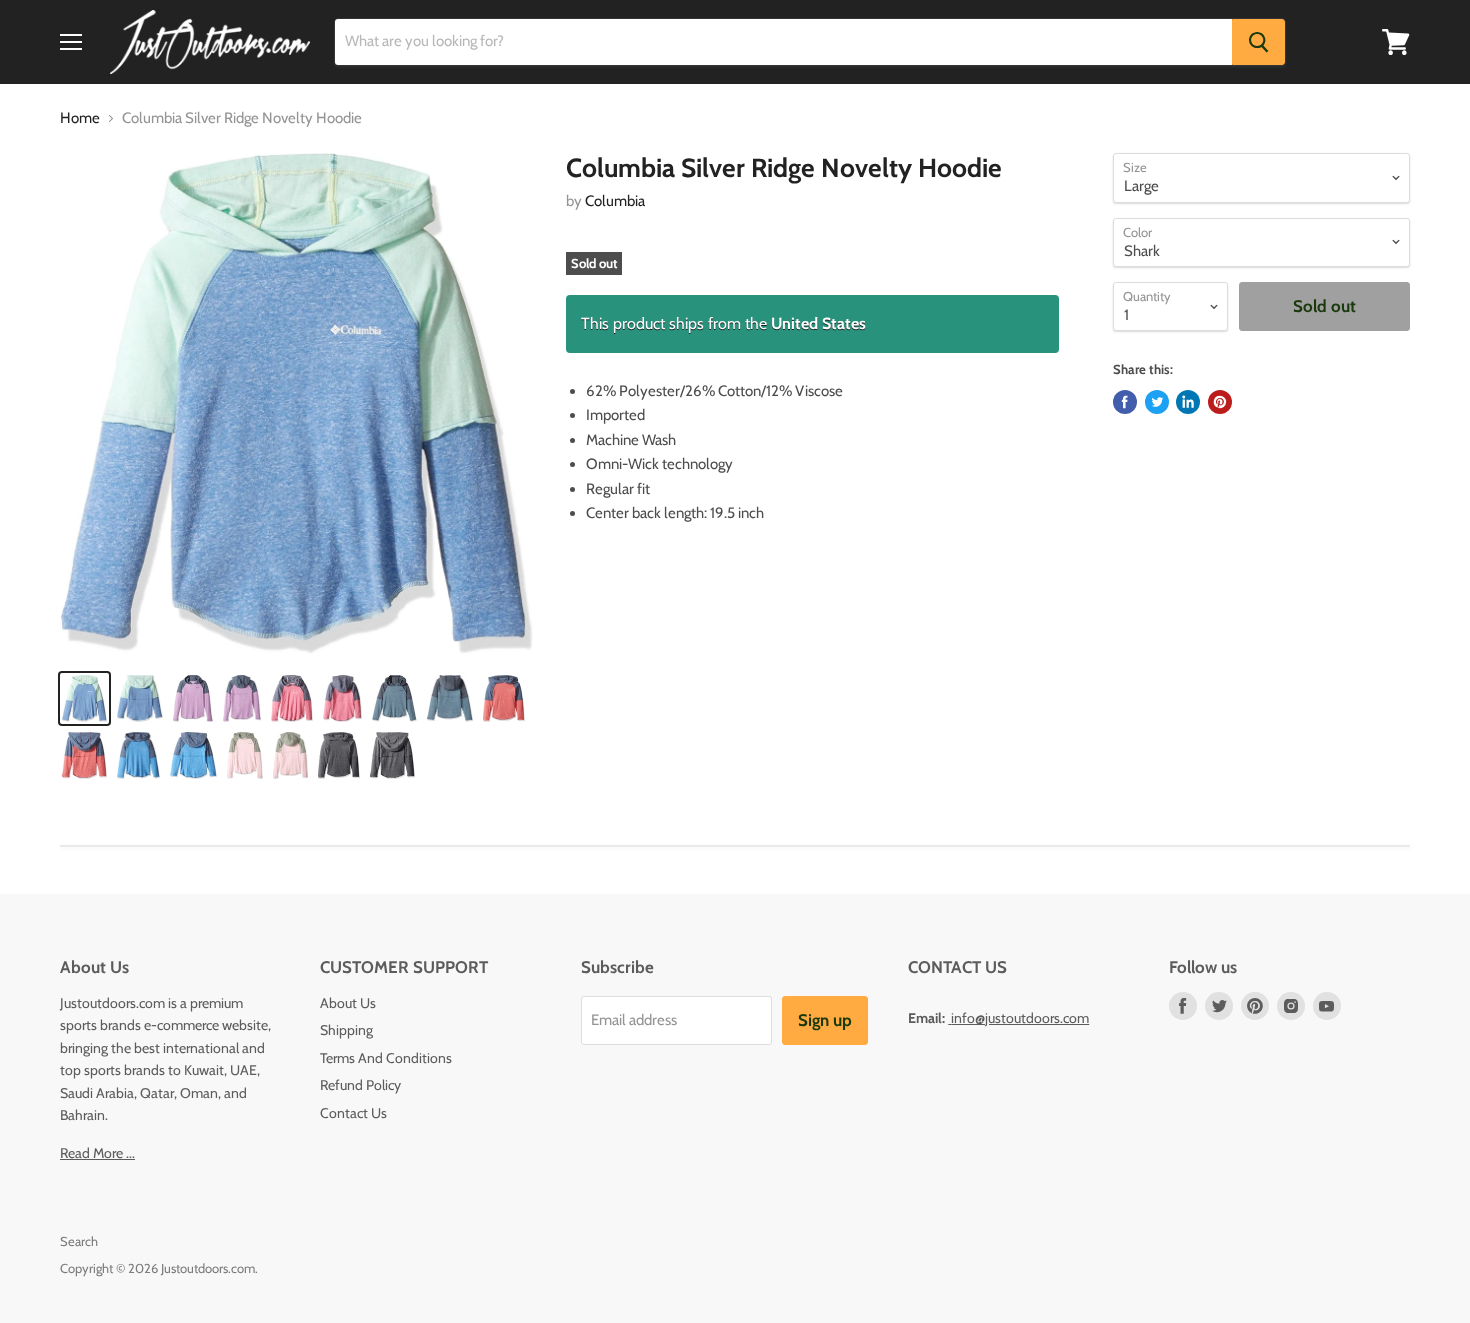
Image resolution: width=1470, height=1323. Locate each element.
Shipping (346, 1030)
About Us (348, 1003)
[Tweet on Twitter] (1157, 402)
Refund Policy (360, 1085)
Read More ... (97, 1153)
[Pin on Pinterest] (1220, 402)
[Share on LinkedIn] (1188, 402)
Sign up (825, 1020)
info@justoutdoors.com (1020, 1018)
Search (79, 1241)
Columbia (615, 201)
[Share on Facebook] (1125, 402)
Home (80, 118)
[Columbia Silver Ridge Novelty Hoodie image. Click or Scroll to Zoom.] (296, 403)
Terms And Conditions (386, 1058)
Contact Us (353, 1113)
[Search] (1258, 42)
